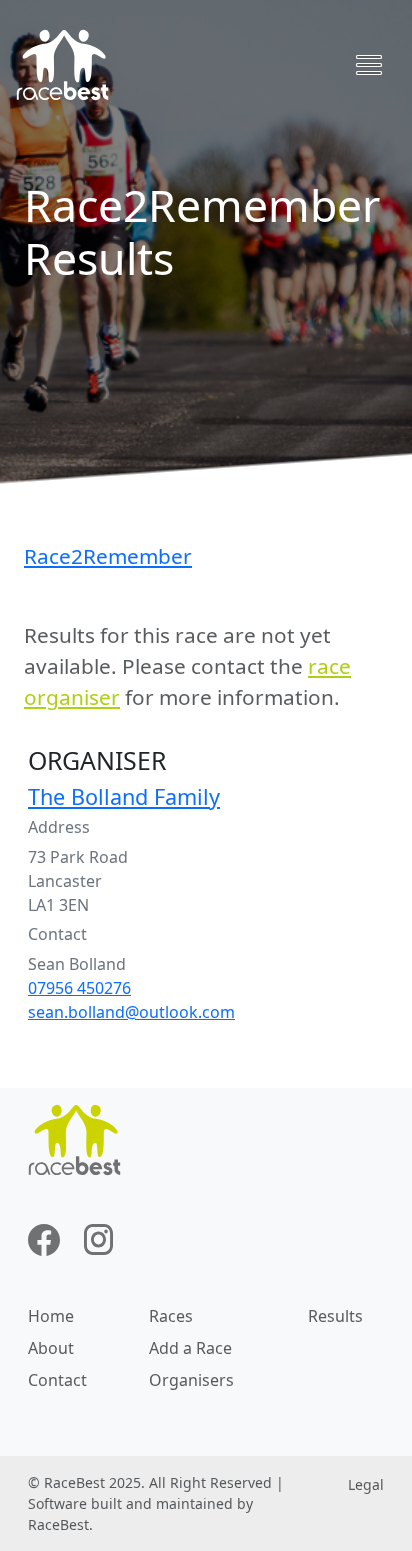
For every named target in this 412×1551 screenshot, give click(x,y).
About (51, 1348)
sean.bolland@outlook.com (131, 1012)
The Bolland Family (124, 796)
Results (335, 1316)
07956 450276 (79, 988)
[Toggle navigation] (369, 65)
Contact (57, 1380)
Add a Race (190, 1348)
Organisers (191, 1380)
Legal (366, 1484)
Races (171, 1316)
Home (51, 1316)
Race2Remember (108, 556)
